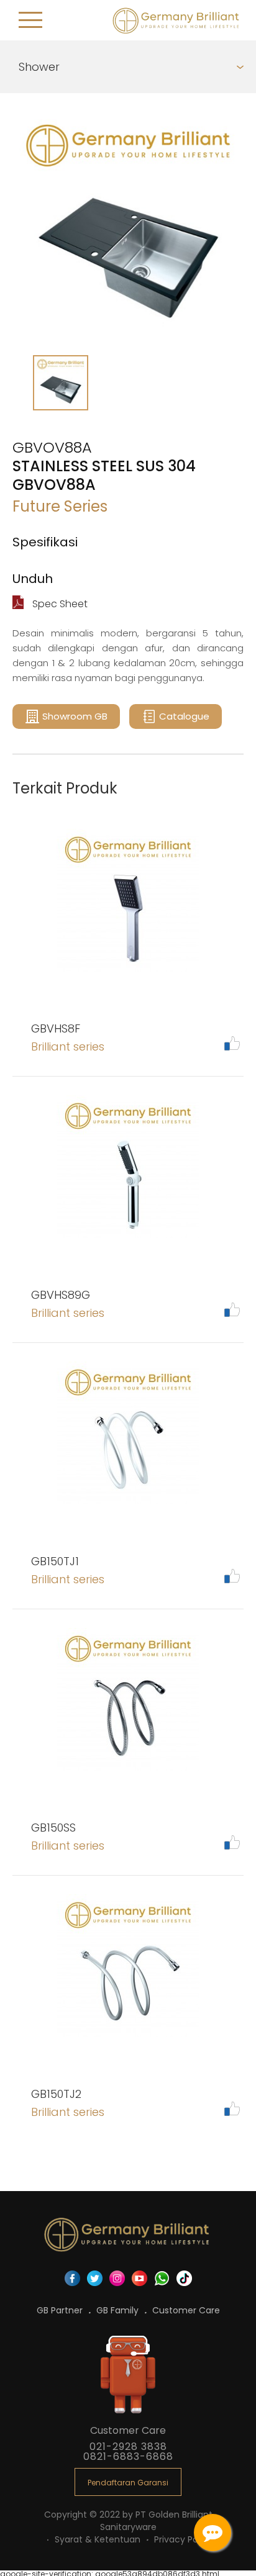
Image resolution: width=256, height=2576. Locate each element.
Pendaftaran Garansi (128, 2483)
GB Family (119, 2310)
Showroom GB (75, 716)
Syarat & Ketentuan (99, 2539)
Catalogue (184, 716)
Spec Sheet (59, 604)
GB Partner (61, 2310)
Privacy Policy (183, 2539)
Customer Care (186, 2310)
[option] (128, 227)
